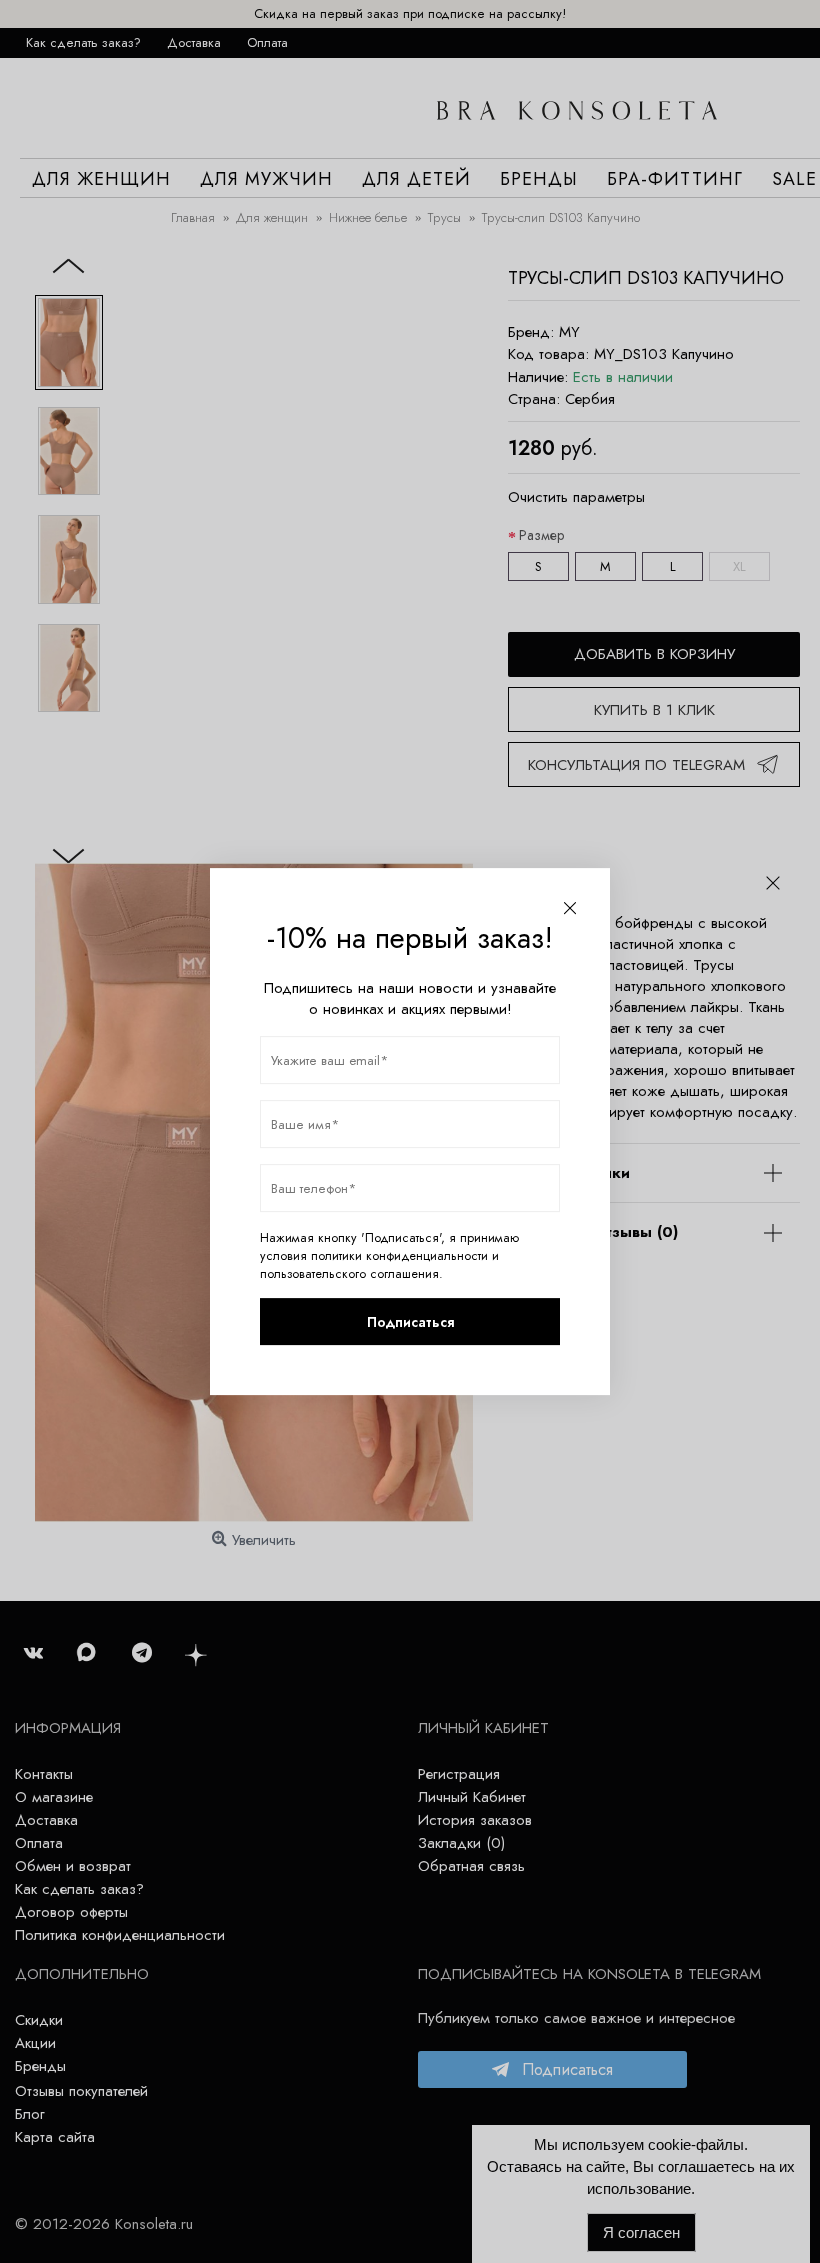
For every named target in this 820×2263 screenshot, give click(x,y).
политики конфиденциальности (399, 1256)
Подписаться (410, 1322)
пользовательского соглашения (349, 1274)
